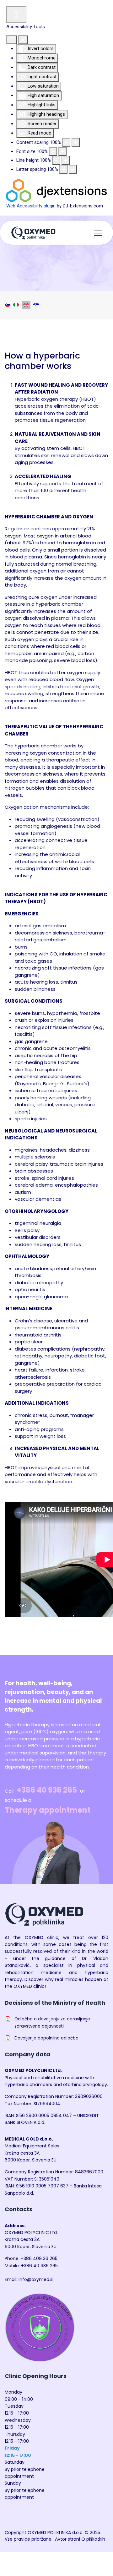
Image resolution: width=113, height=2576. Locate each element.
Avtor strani (67, 2539)
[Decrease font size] (53, 152)
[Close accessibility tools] (23, 40)
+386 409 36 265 (39, 2258)
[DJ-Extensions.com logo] (56, 190)
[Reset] (12, 40)
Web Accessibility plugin (31, 206)
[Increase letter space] (73, 169)
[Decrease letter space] (63, 169)
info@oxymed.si (36, 2279)
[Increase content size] (76, 143)
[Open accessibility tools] (16, 15)
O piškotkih (93, 2539)
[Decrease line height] (56, 160)
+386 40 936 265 (47, 1790)
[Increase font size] (62, 152)
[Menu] (98, 233)
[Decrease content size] (66, 143)
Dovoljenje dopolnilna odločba (46, 2038)
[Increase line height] (66, 160)
